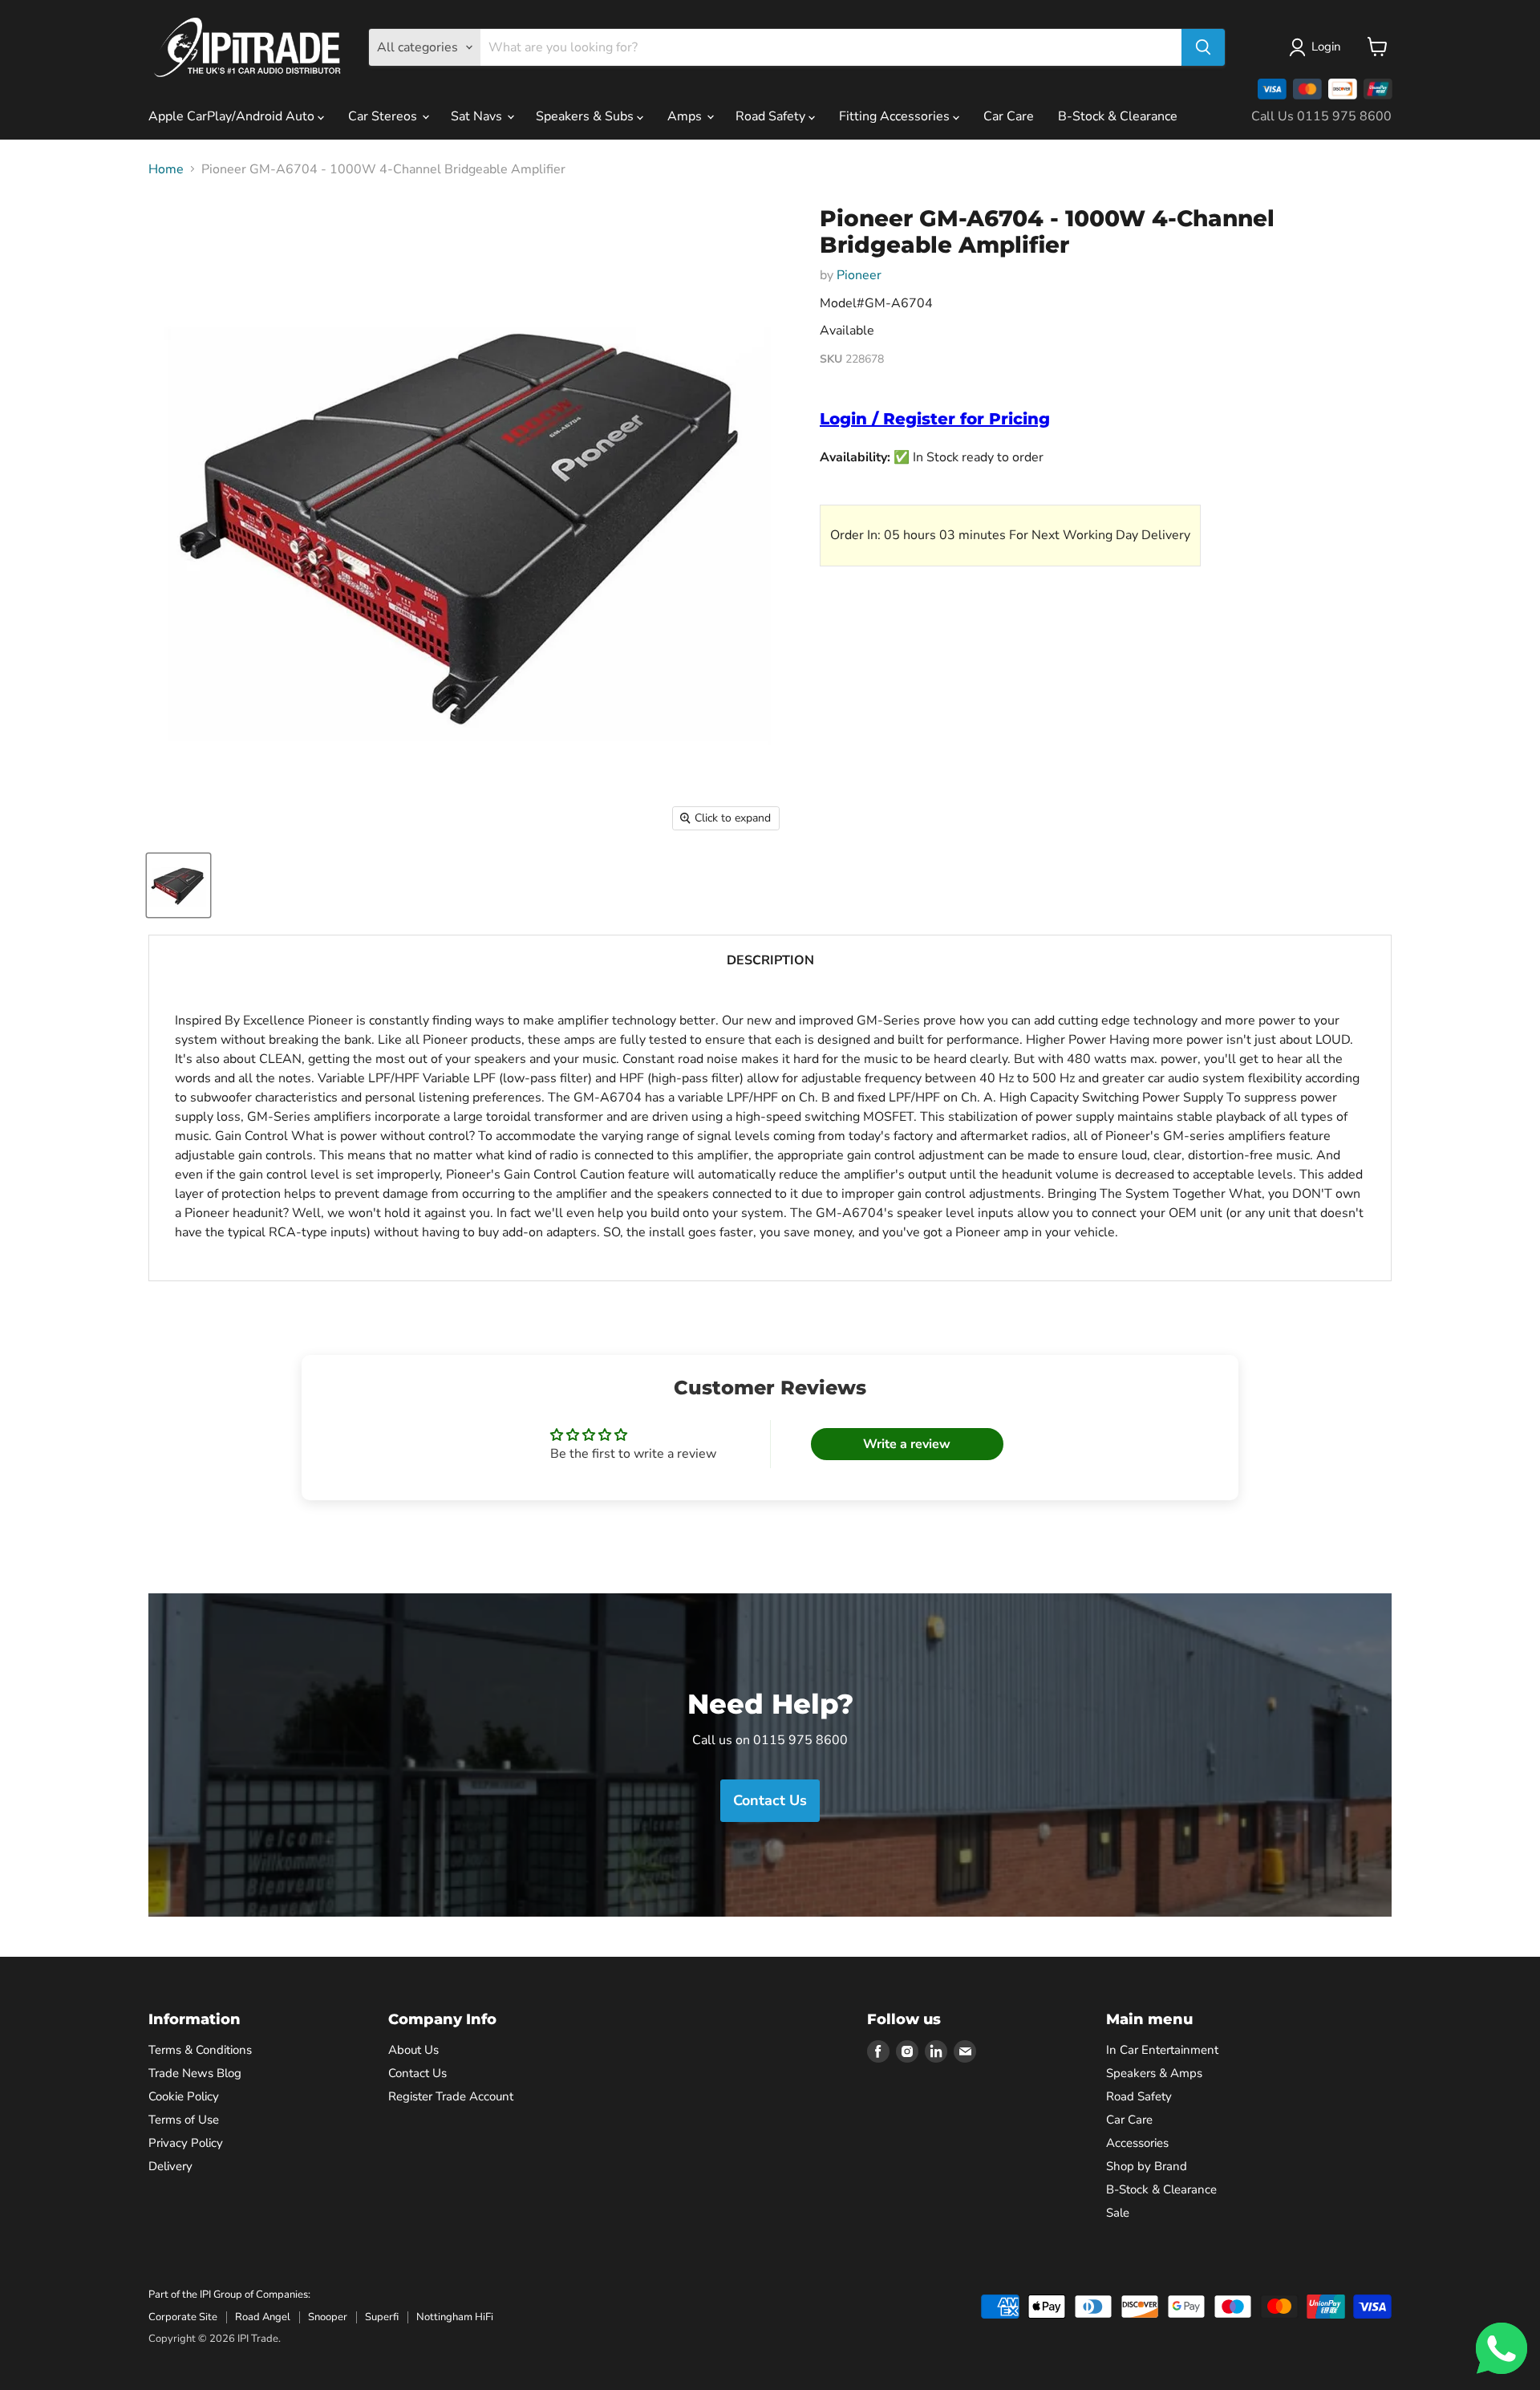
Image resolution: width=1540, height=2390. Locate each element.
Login (1326, 47)
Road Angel (263, 2317)
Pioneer (859, 275)
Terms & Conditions (200, 2050)
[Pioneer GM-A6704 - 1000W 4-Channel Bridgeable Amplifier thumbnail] (178, 885)
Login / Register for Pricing (935, 419)
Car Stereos (384, 116)
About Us (413, 2050)
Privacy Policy (186, 2143)
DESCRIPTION (770, 960)
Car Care (1009, 116)
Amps (686, 116)
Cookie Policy (184, 2096)
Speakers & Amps (1154, 2073)
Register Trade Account (451, 2096)
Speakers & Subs (586, 116)
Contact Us (417, 2073)
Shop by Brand (1147, 2166)
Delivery (170, 2166)
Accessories (1137, 2143)
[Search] (1203, 47)
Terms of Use (184, 2120)
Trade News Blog (195, 2073)
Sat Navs (478, 116)
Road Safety (772, 116)
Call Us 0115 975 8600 (1321, 116)
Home (166, 169)
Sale (1118, 2213)
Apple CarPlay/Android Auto (233, 116)
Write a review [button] (907, 1444)
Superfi (382, 2317)
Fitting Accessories (896, 116)
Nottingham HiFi (455, 2317)
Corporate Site (183, 2317)
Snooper (328, 2317)
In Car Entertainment (1162, 2050)
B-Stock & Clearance (1118, 116)
